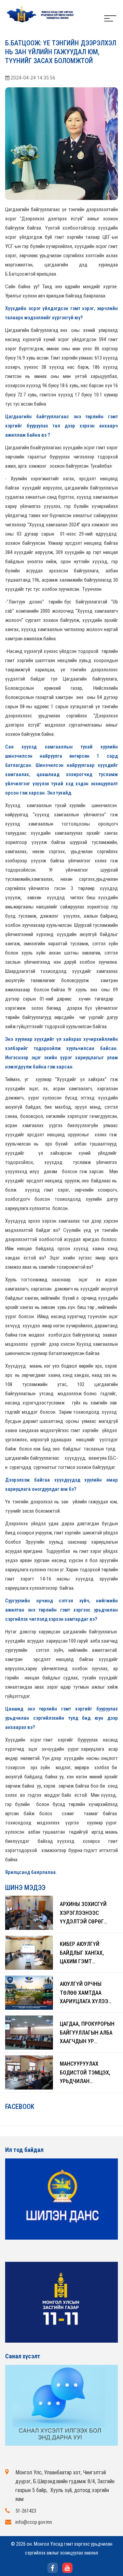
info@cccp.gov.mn (34, 2522)
